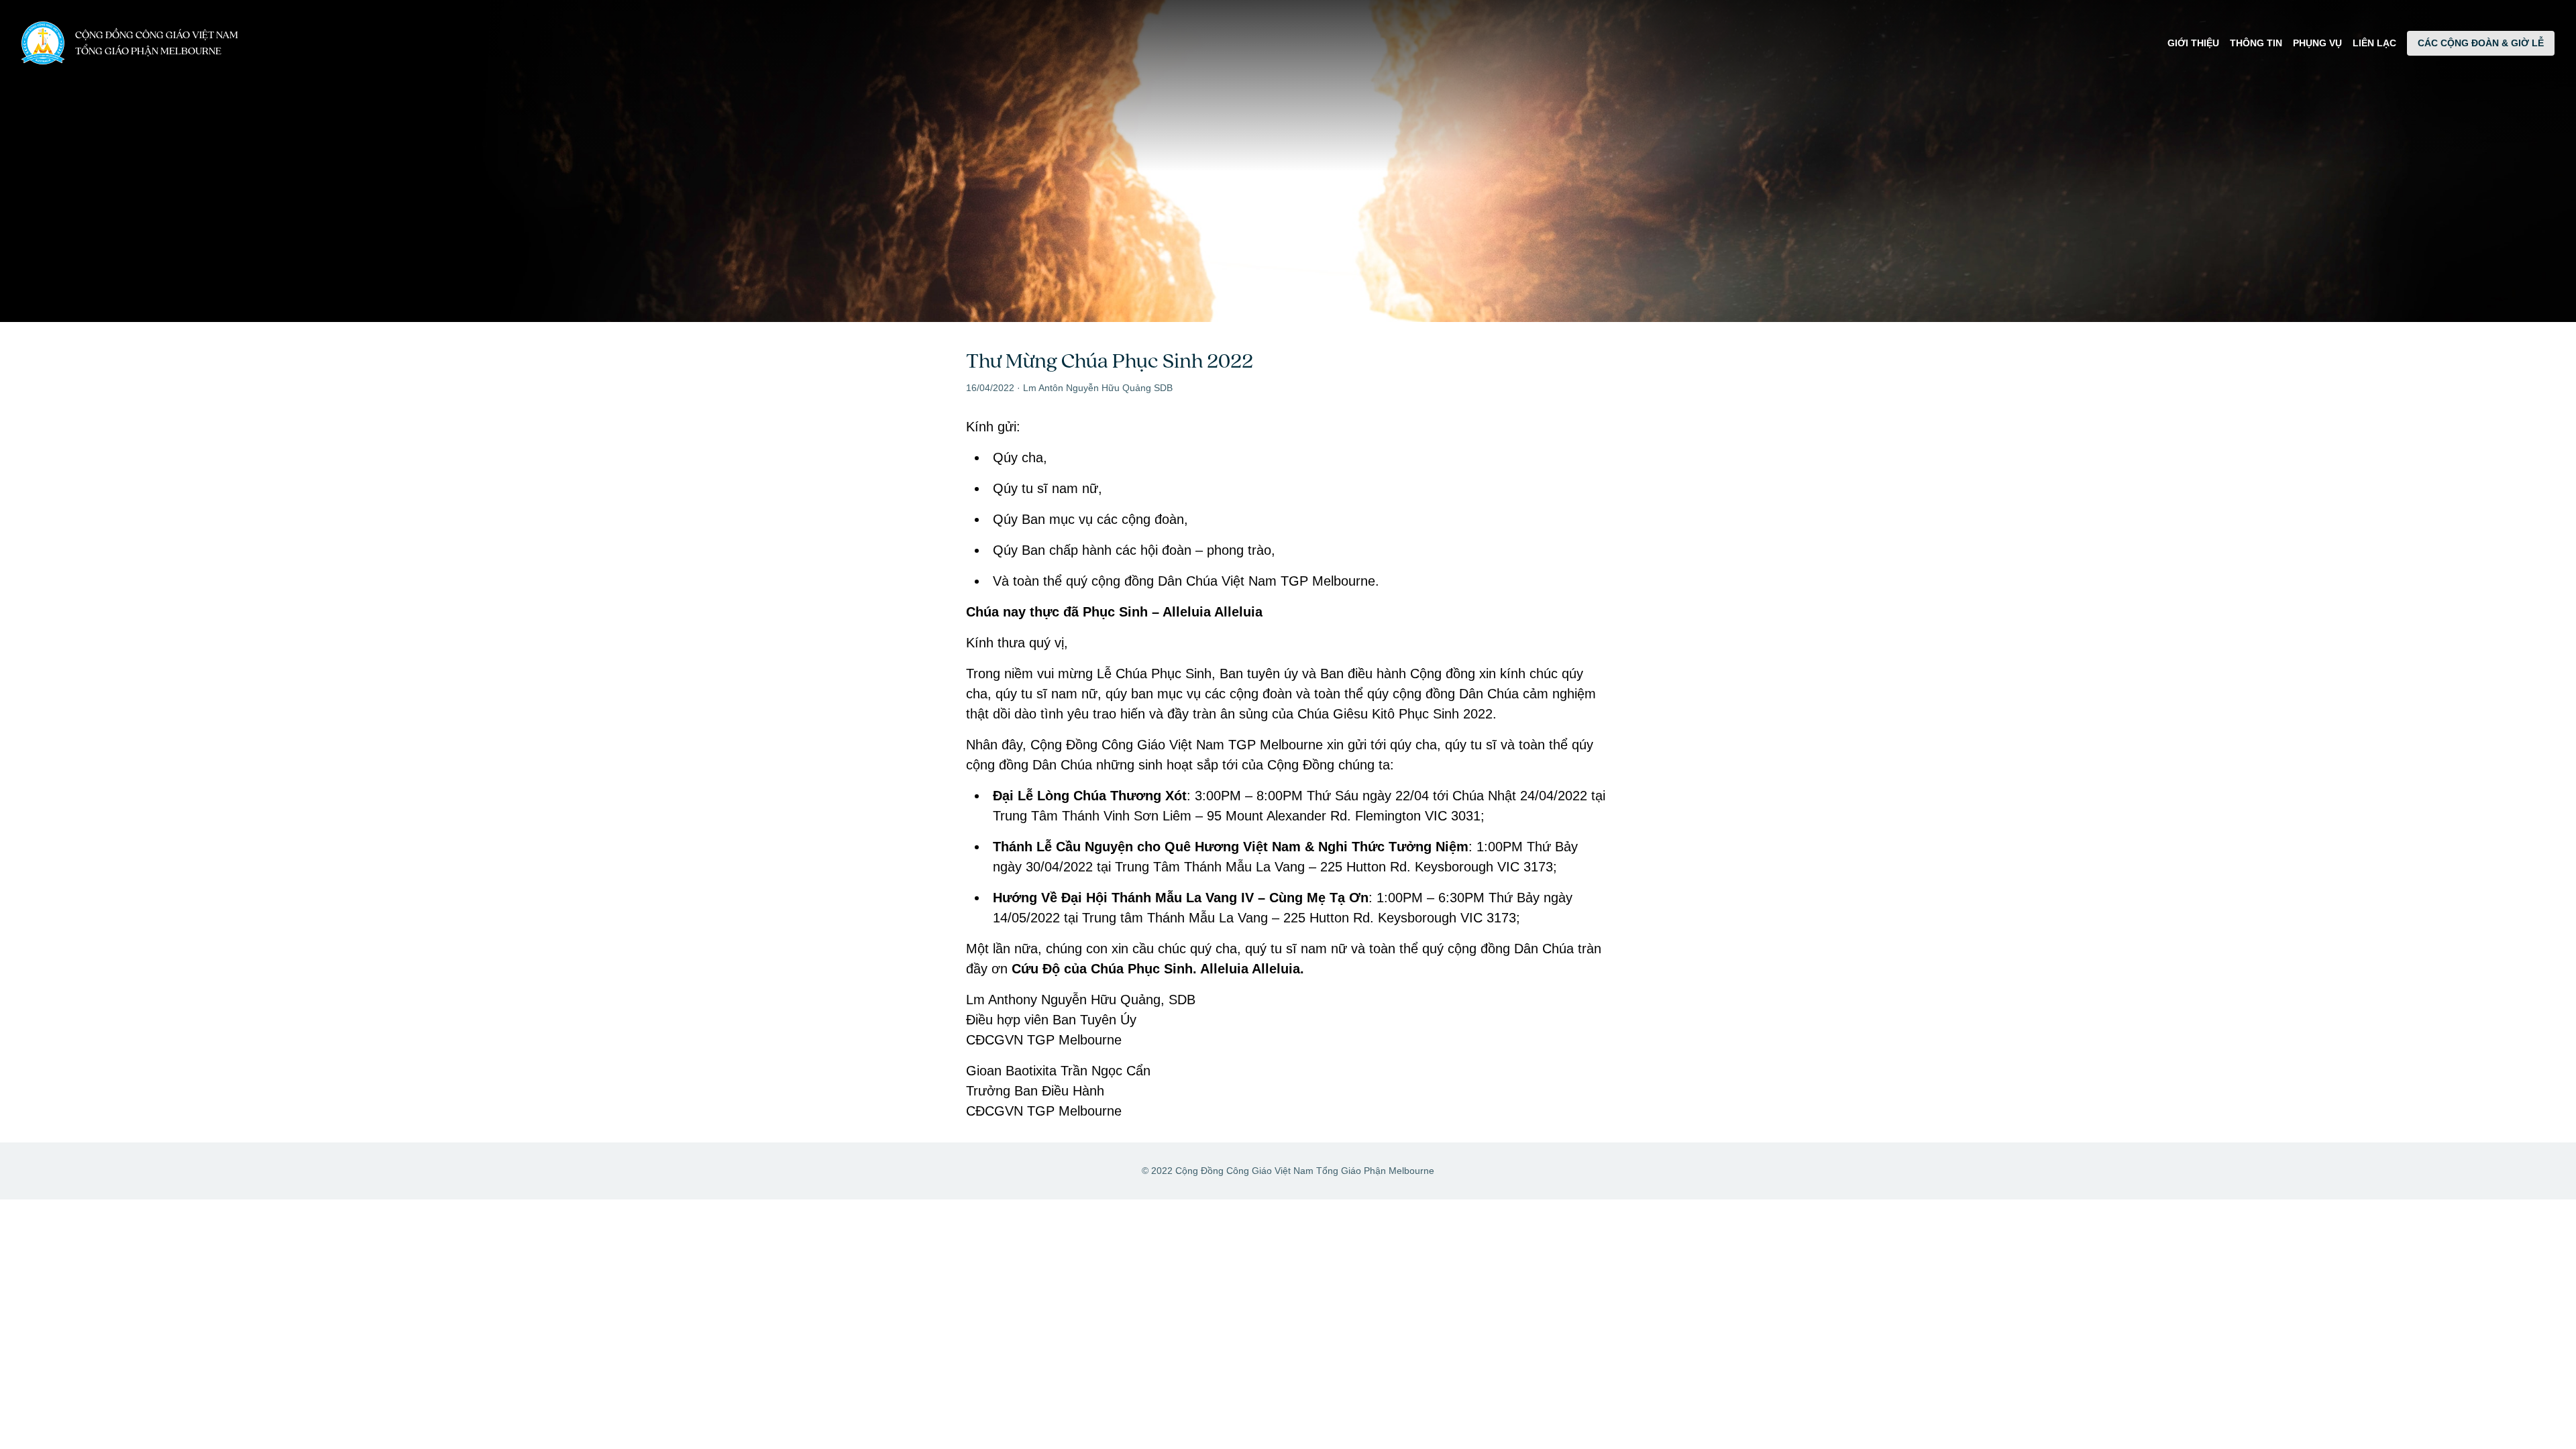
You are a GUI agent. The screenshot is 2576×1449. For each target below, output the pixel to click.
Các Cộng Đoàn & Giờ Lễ (2481, 43)
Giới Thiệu (2193, 43)
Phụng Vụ (2317, 43)
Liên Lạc (2374, 43)
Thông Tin (2256, 43)
